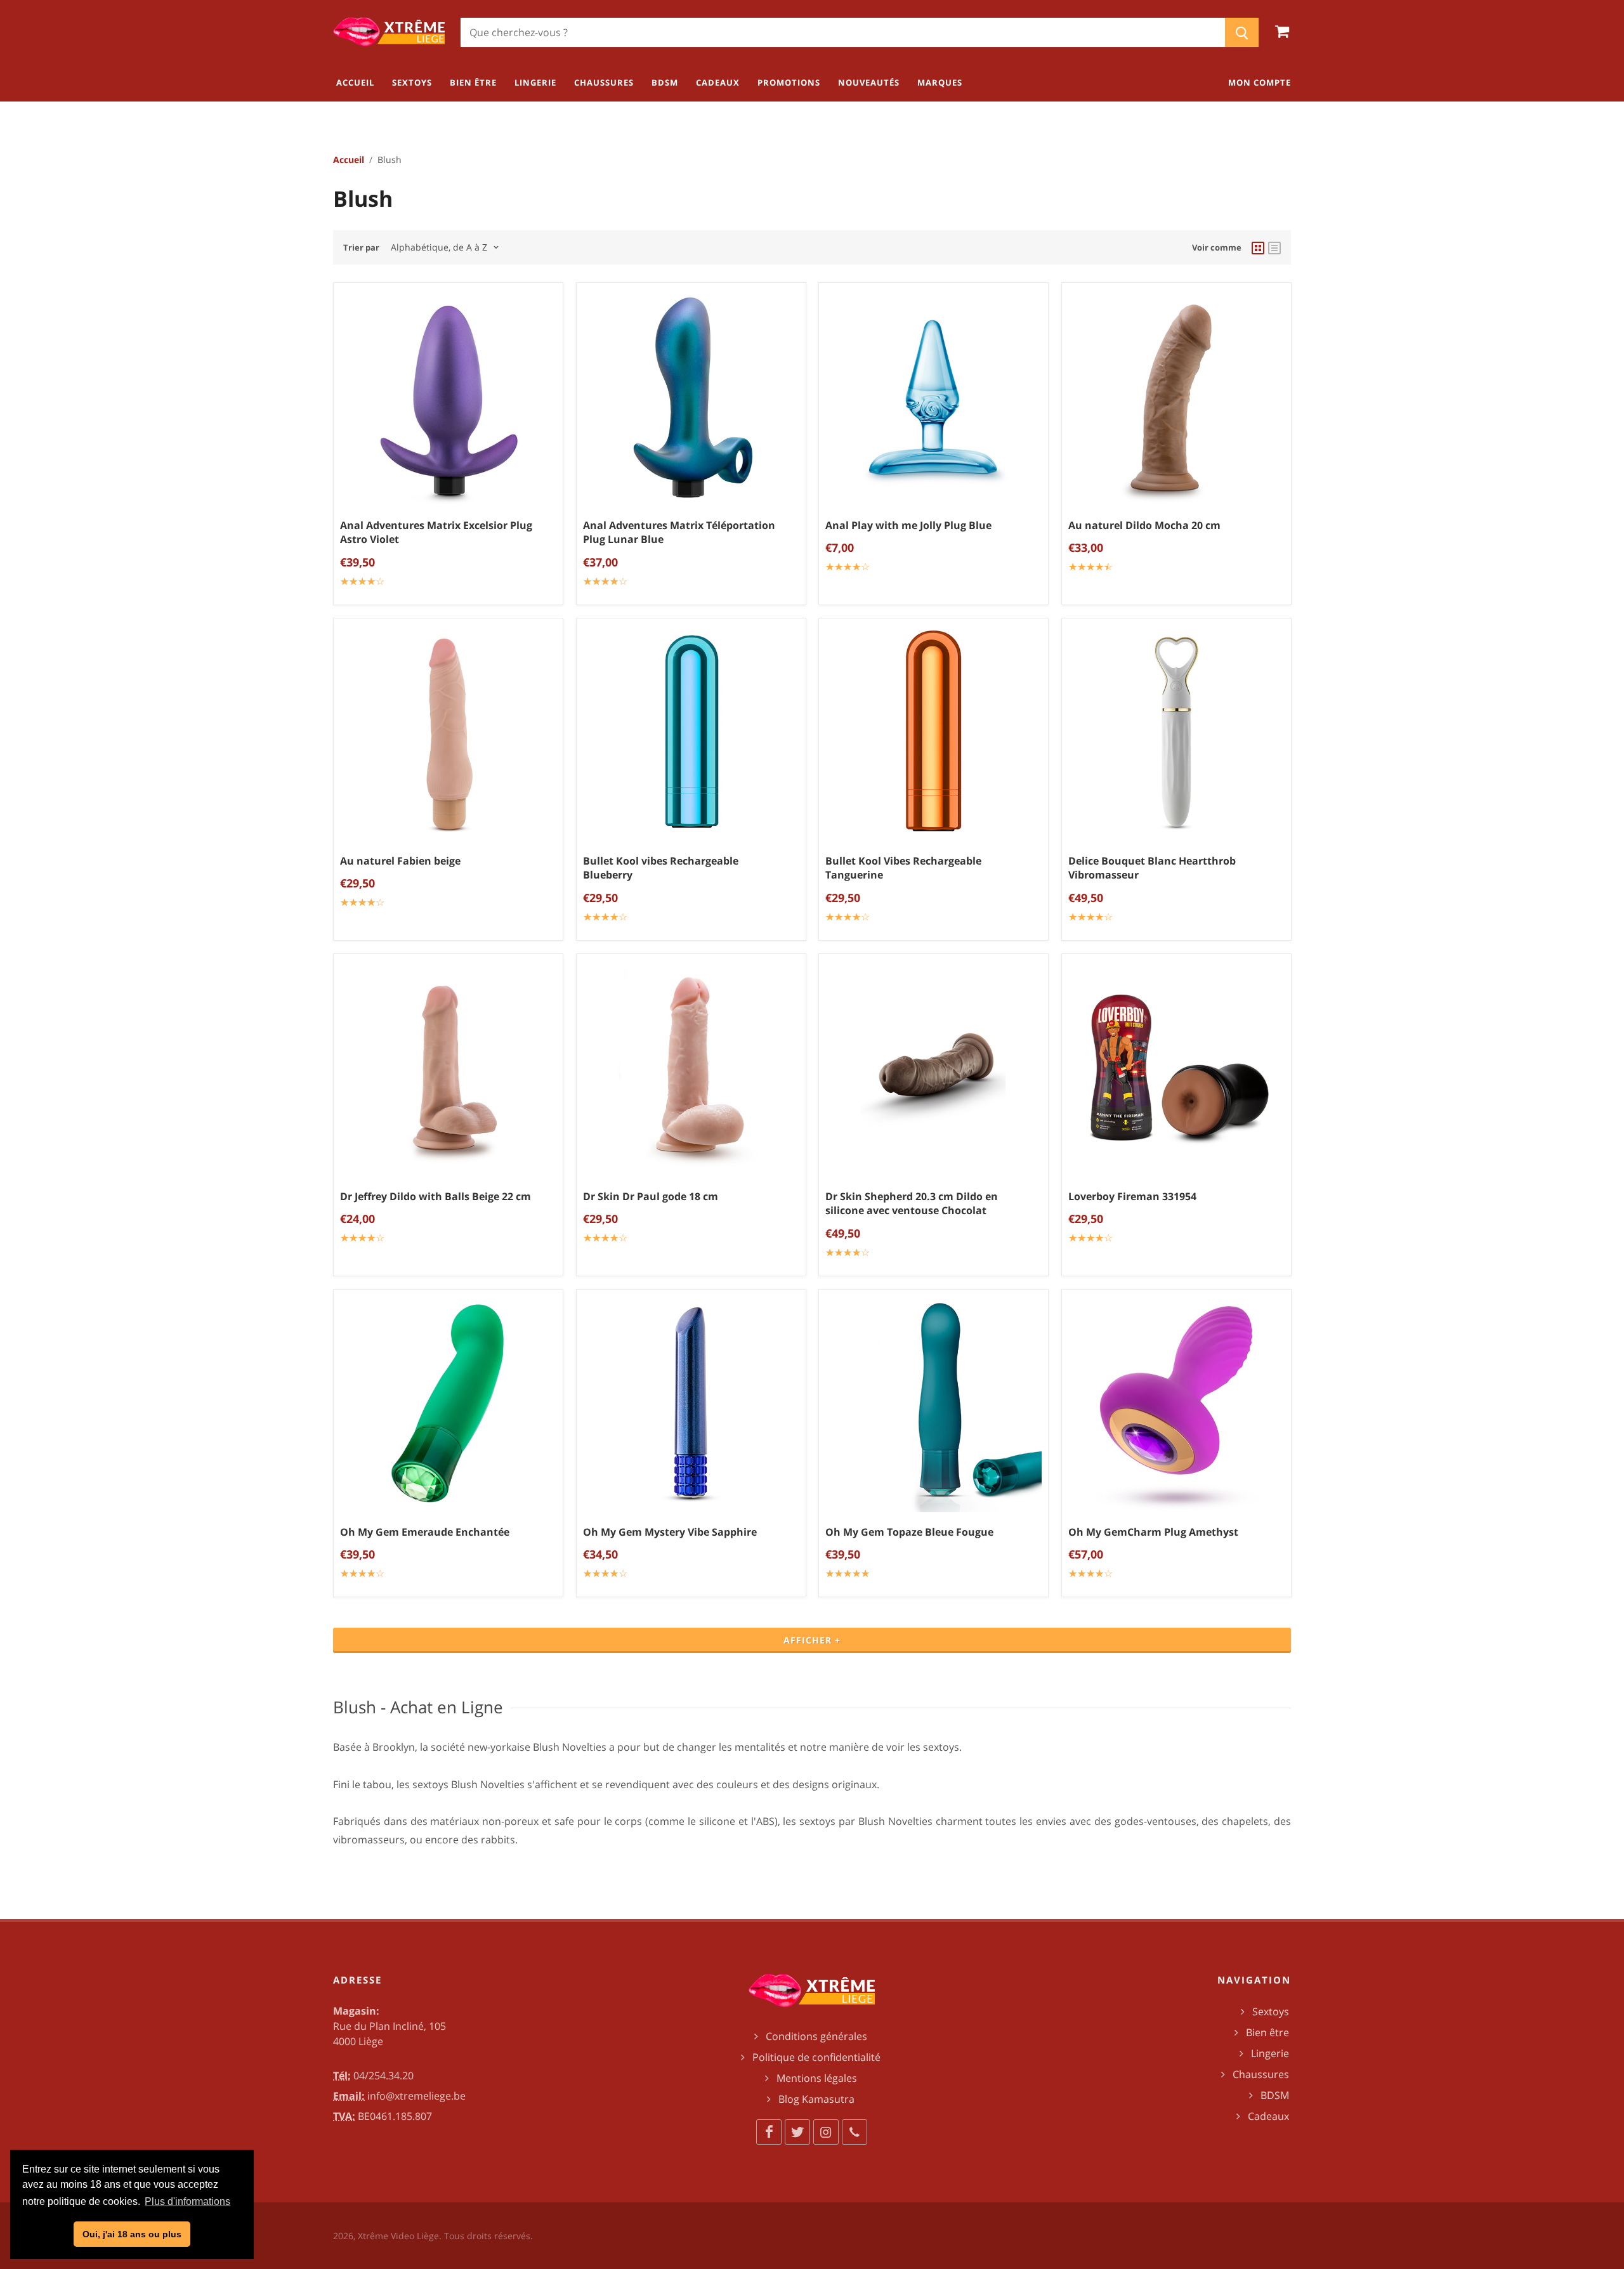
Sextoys (1271, 2011)
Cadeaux (1268, 2116)
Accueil (349, 160)
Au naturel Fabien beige (400, 860)
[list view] (1274, 247)
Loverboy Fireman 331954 (1132, 1196)
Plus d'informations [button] (187, 2201)
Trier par (361, 247)
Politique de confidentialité (816, 2057)
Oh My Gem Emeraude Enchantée (425, 1532)
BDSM (1275, 2095)
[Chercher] (1242, 32)
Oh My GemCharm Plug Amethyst (1153, 1532)
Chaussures (1261, 2074)
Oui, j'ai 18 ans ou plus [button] (132, 2234)
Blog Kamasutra (816, 2099)
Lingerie (1270, 2053)
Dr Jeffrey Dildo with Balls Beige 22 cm (435, 1196)
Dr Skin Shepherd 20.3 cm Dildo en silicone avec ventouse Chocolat (912, 1203)
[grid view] (1258, 247)
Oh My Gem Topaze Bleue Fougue (909, 1532)
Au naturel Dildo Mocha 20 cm (1144, 525)
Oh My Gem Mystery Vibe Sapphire (670, 1532)
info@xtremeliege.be (416, 2096)
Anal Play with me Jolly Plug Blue (908, 525)
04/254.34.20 (383, 2076)
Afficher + (812, 1640)
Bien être (1267, 2032)
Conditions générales (816, 2036)
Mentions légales (817, 2078)
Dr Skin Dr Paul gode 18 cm (651, 1196)
